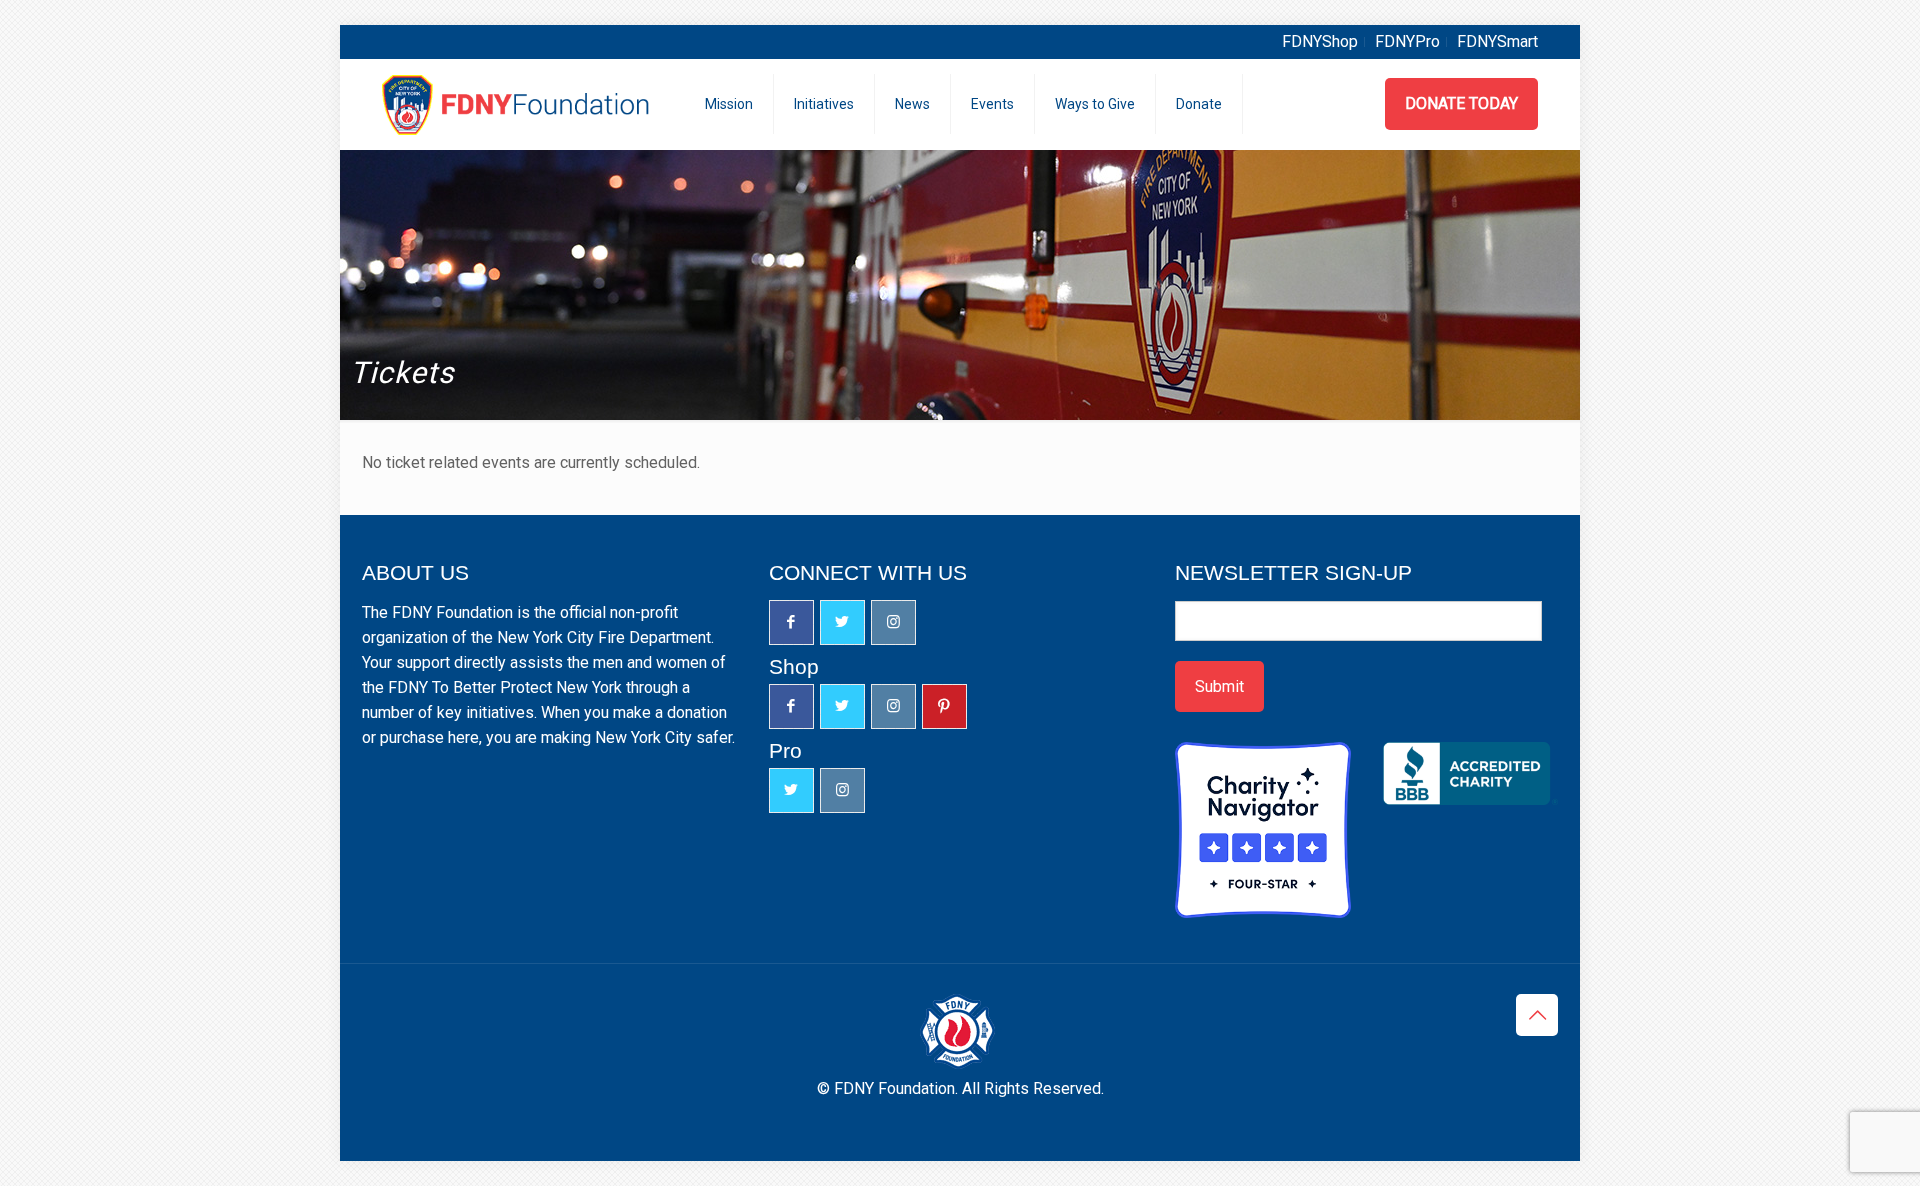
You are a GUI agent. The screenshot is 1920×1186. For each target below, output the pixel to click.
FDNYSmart (1497, 41)
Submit (1219, 686)
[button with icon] (791, 622)
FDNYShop (1320, 41)
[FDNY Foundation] (518, 104)
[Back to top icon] (1537, 1015)
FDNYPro (1407, 41)
